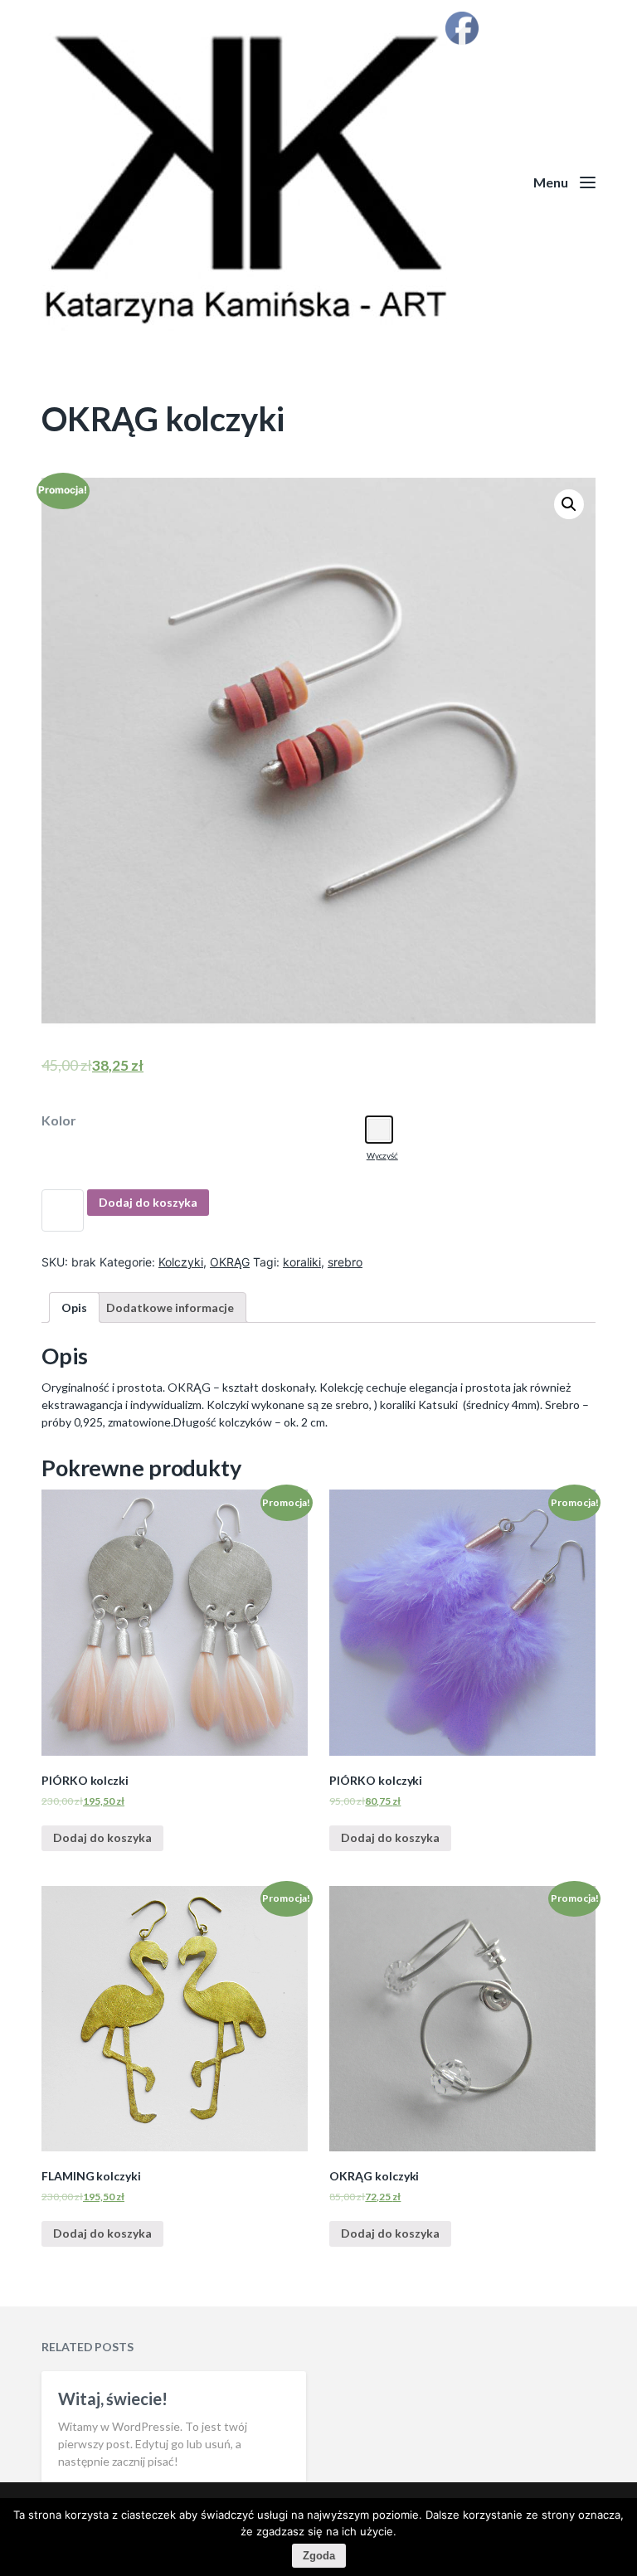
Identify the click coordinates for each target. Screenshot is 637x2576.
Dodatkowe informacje (170, 1307)
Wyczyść (382, 1155)
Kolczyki (181, 1262)
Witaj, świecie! (113, 2399)
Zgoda (319, 2556)
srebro (345, 1262)
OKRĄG (230, 1262)
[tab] (74, 1307)
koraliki (302, 1262)
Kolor (59, 1120)
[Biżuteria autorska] (318, 182)
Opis (74, 1307)
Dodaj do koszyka (148, 1202)
